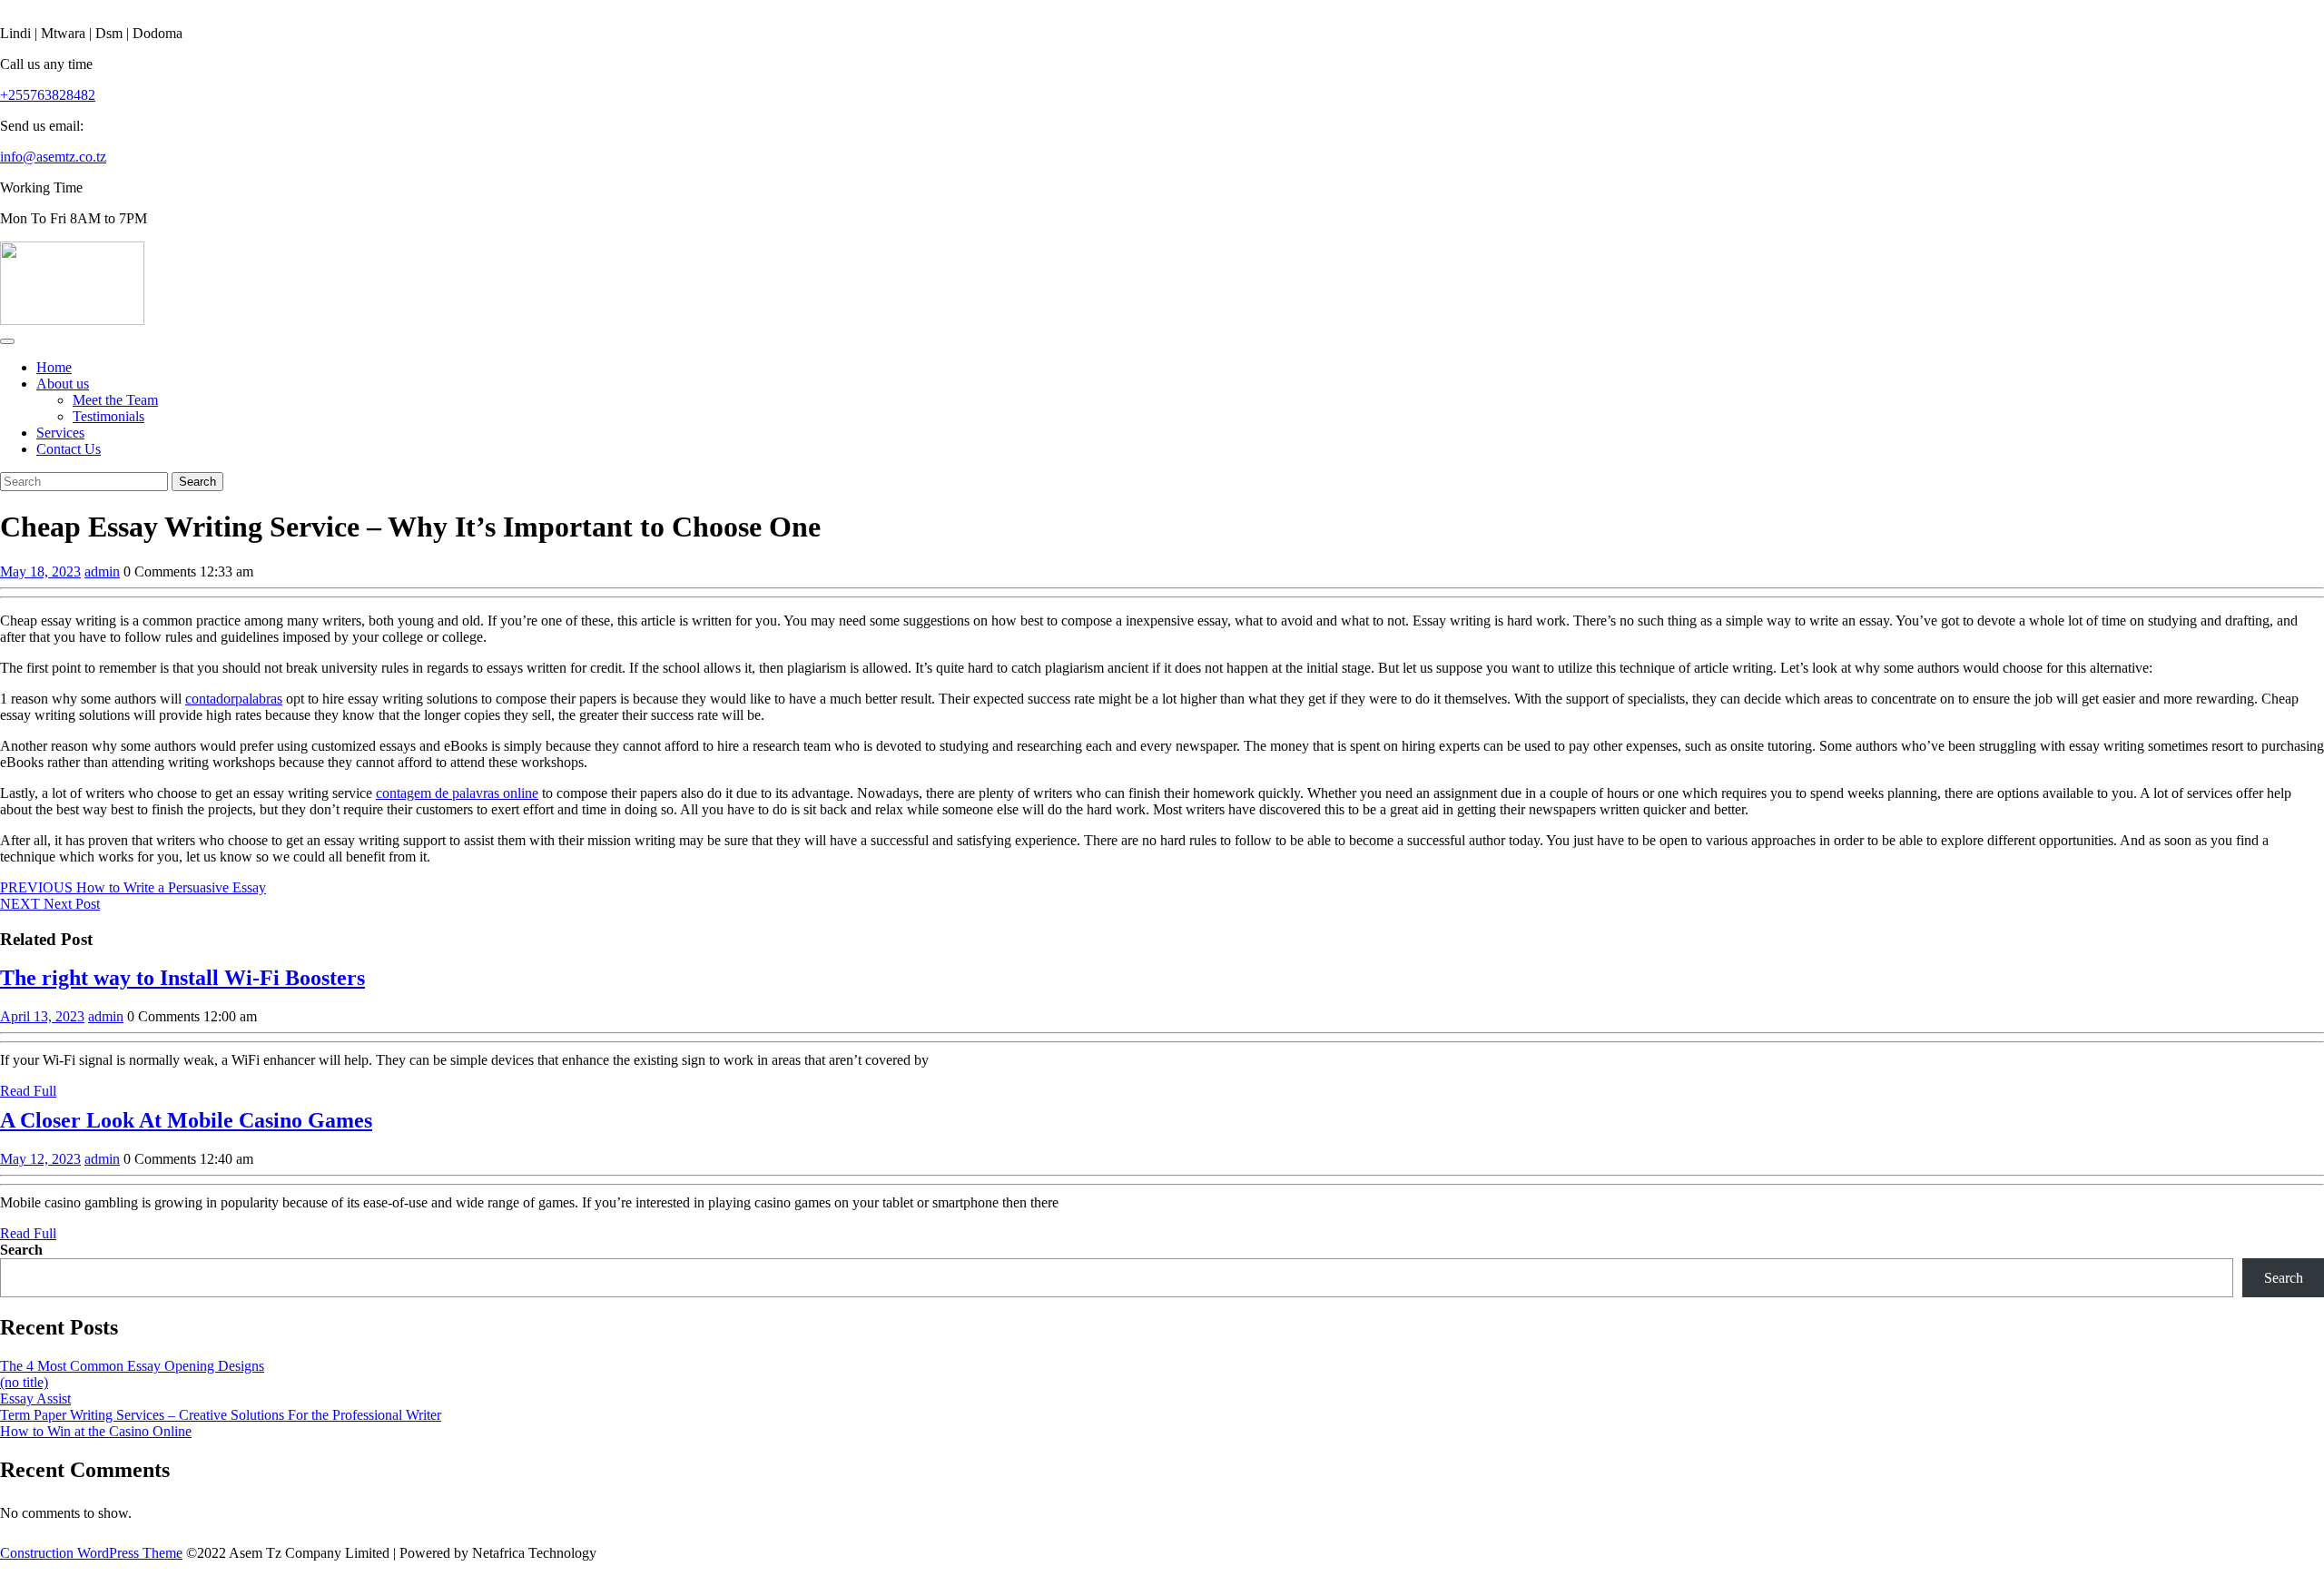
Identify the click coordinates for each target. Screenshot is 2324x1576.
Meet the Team (115, 400)
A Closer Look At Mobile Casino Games (186, 1120)
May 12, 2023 (40, 1159)
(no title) (24, 1382)
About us (63, 384)
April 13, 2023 (42, 1016)
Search (21, 1250)
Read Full (28, 1091)
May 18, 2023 (40, 571)
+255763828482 (48, 95)
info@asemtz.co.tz (53, 157)
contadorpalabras (234, 699)
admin (102, 571)
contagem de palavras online (457, 793)
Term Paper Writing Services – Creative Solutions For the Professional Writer (221, 1415)
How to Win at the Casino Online (96, 1431)
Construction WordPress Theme (91, 1553)
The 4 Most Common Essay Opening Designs (132, 1366)
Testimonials (108, 416)
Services (60, 433)
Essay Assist (35, 1399)
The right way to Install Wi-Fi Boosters (182, 978)
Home (54, 367)
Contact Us (69, 449)
